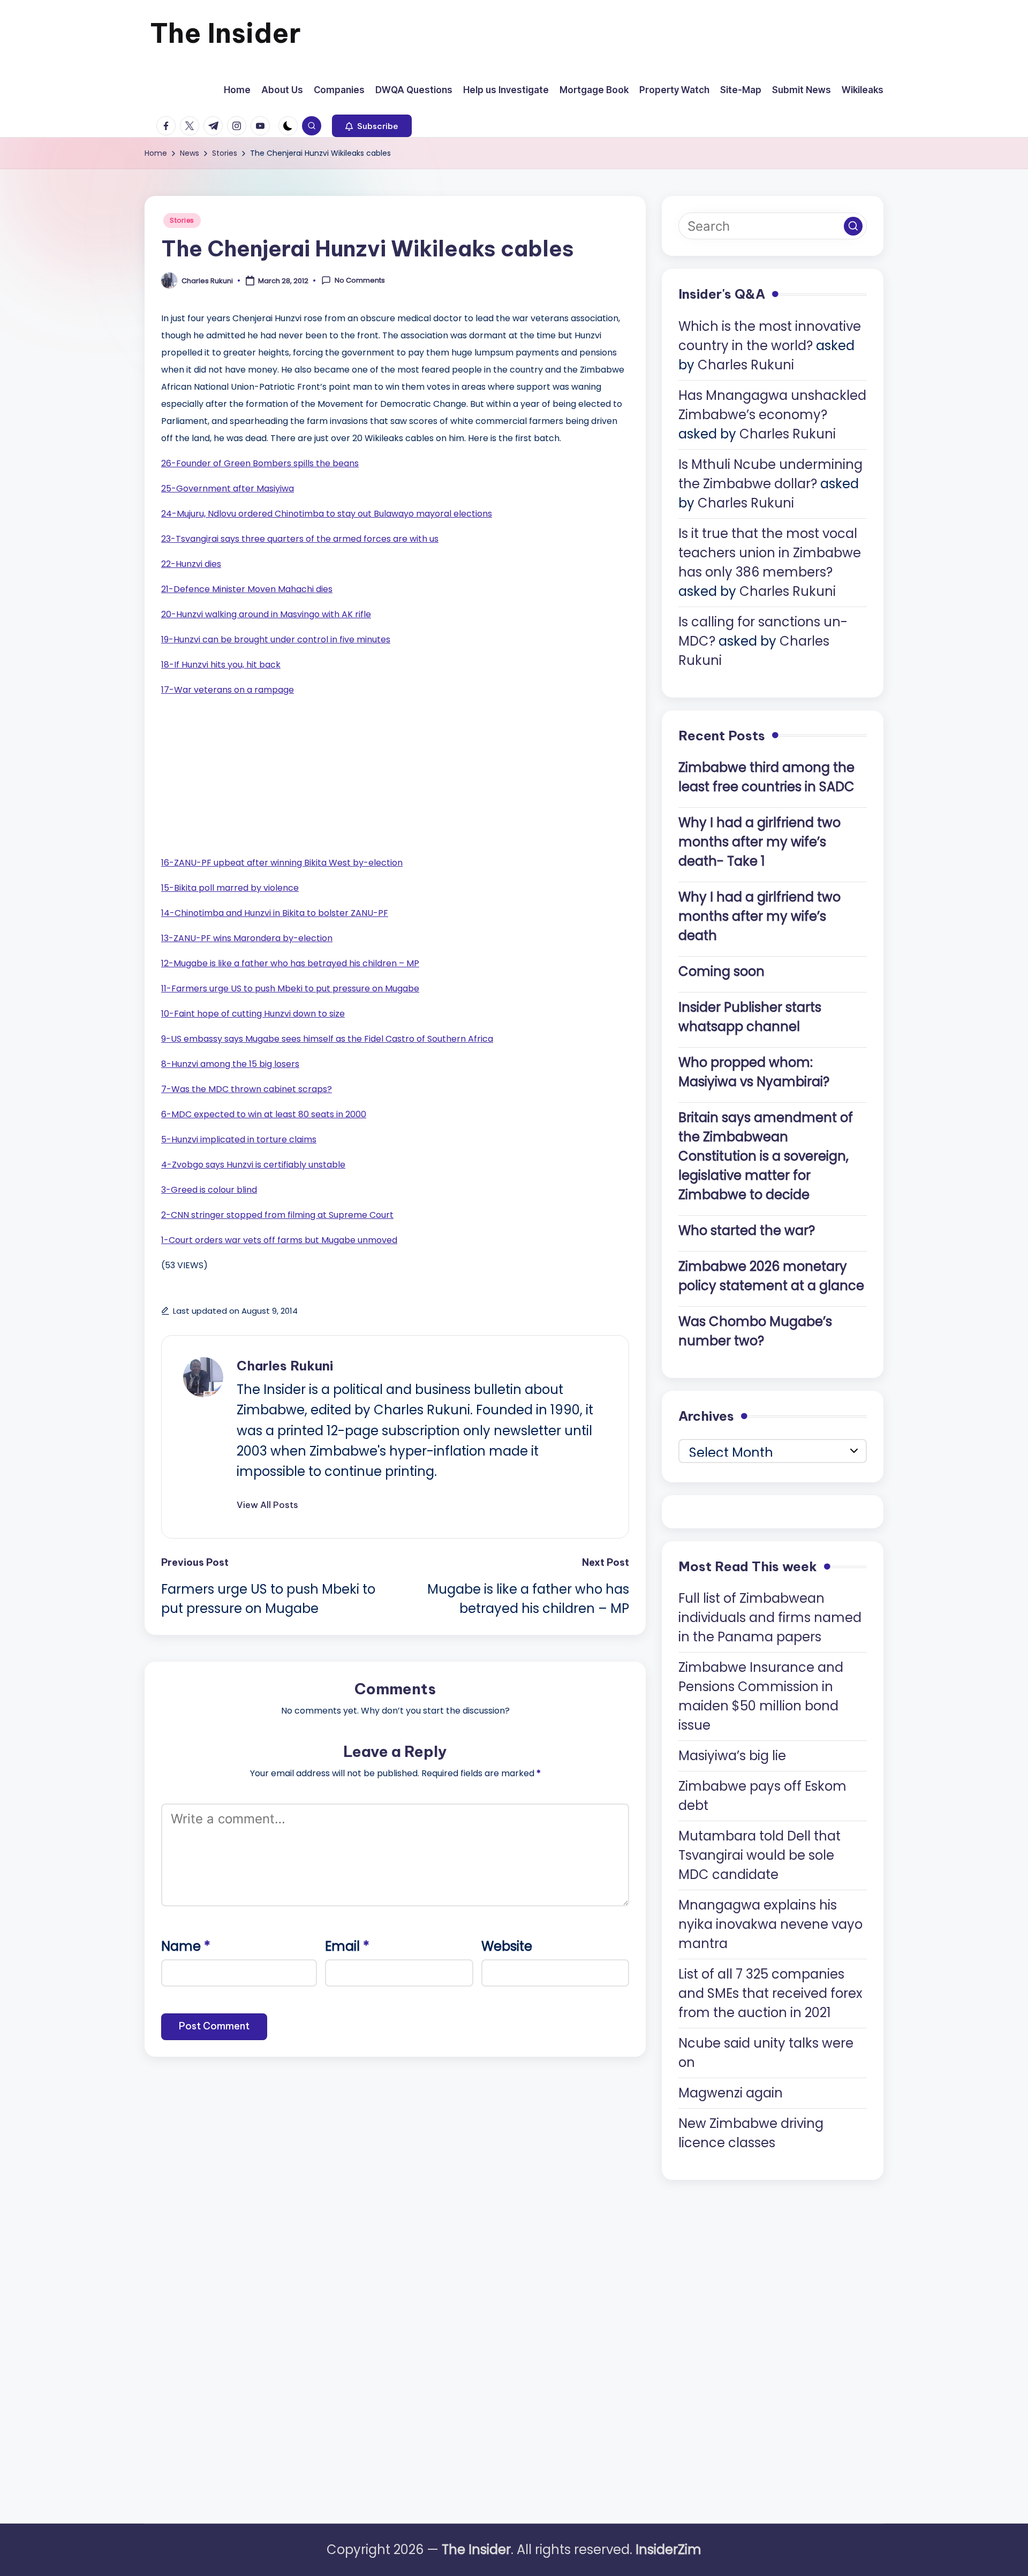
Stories (182, 220)
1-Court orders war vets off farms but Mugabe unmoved (279, 1240)
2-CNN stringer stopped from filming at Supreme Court (277, 1215)
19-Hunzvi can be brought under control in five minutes (276, 639)
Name (186, 1946)
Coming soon (721, 971)
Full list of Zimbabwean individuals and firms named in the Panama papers (770, 1617)
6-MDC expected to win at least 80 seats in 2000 (264, 1114)
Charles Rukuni (285, 1366)
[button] (372, 126)
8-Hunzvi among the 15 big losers (230, 1064)
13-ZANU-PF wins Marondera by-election (247, 938)
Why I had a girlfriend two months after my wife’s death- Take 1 (759, 842)
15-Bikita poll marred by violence (230, 888)
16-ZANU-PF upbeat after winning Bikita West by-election (282, 863)
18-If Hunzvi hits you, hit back (221, 665)
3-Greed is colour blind (209, 1190)
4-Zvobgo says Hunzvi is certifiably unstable (253, 1165)
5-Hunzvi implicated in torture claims (239, 1139)
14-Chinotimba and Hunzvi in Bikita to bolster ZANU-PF (275, 913)
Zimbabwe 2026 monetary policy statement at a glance (771, 1276)
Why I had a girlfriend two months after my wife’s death (759, 916)
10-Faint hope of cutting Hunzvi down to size (253, 1014)
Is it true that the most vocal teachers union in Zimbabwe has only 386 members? (770, 553)
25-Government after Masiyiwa (228, 488)
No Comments (360, 281)
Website (507, 1946)
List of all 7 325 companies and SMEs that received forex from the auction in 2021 (770, 1993)
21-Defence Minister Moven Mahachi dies (247, 589)
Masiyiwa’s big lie (732, 1756)
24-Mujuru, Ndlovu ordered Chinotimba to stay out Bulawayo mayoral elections (327, 514)
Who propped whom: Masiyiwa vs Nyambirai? (754, 1072)
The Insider (225, 33)
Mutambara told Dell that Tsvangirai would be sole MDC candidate (759, 1855)
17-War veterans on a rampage (228, 690)
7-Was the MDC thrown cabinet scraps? (247, 1089)
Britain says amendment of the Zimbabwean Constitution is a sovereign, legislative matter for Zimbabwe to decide (766, 1156)
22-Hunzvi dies (191, 564)
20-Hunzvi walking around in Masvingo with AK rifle (266, 614)
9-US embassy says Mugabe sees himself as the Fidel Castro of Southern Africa (327, 1039)
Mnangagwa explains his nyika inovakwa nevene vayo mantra (770, 1924)
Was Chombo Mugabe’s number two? (755, 1331)
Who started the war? (747, 1230)
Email (347, 1946)
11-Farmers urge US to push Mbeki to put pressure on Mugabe (290, 988)
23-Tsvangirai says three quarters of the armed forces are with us (300, 539)
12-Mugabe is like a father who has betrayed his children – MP (290, 963)
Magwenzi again (731, 2093)
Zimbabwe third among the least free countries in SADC (766, 777)
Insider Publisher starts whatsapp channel (750, 1017)
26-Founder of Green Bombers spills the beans (260, 463)
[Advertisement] (241, 774)
